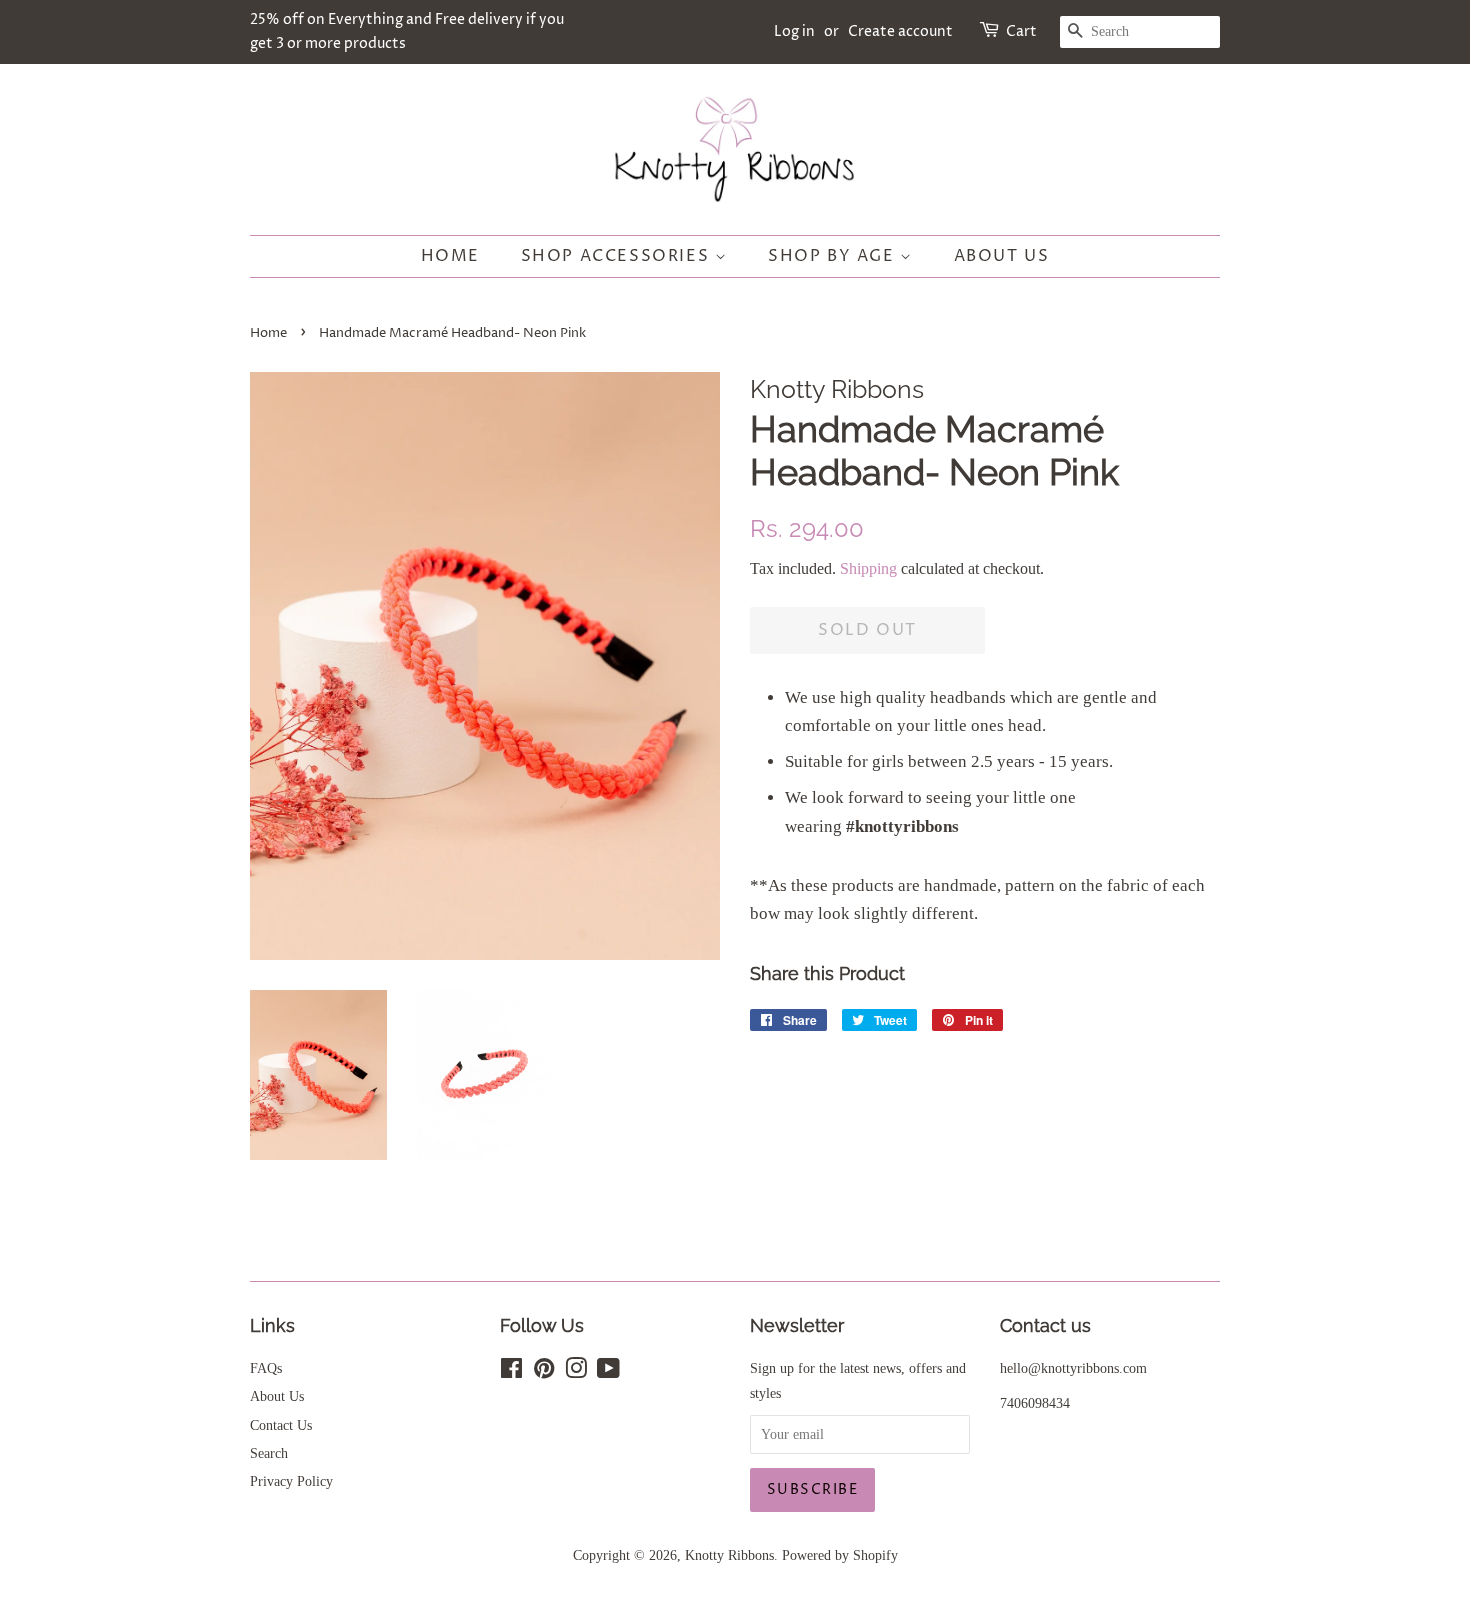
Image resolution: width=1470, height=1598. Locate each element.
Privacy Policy (291, 1481)
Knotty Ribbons (729, 1555)
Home (450, 256)
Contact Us (281, 1425)
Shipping (868, 568)
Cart (1021, 31)
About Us (1002, 256)
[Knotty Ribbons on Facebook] (511, 1372)
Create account (900, 31)
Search (269, 1453)
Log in (794, 31)
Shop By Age (834, 256)
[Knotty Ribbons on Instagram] (576, 1372)
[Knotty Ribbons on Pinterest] (544, 1372)
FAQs (266, 1368)
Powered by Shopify (840, 1555)
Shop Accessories (618, 256)
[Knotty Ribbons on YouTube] (608, 1372)
